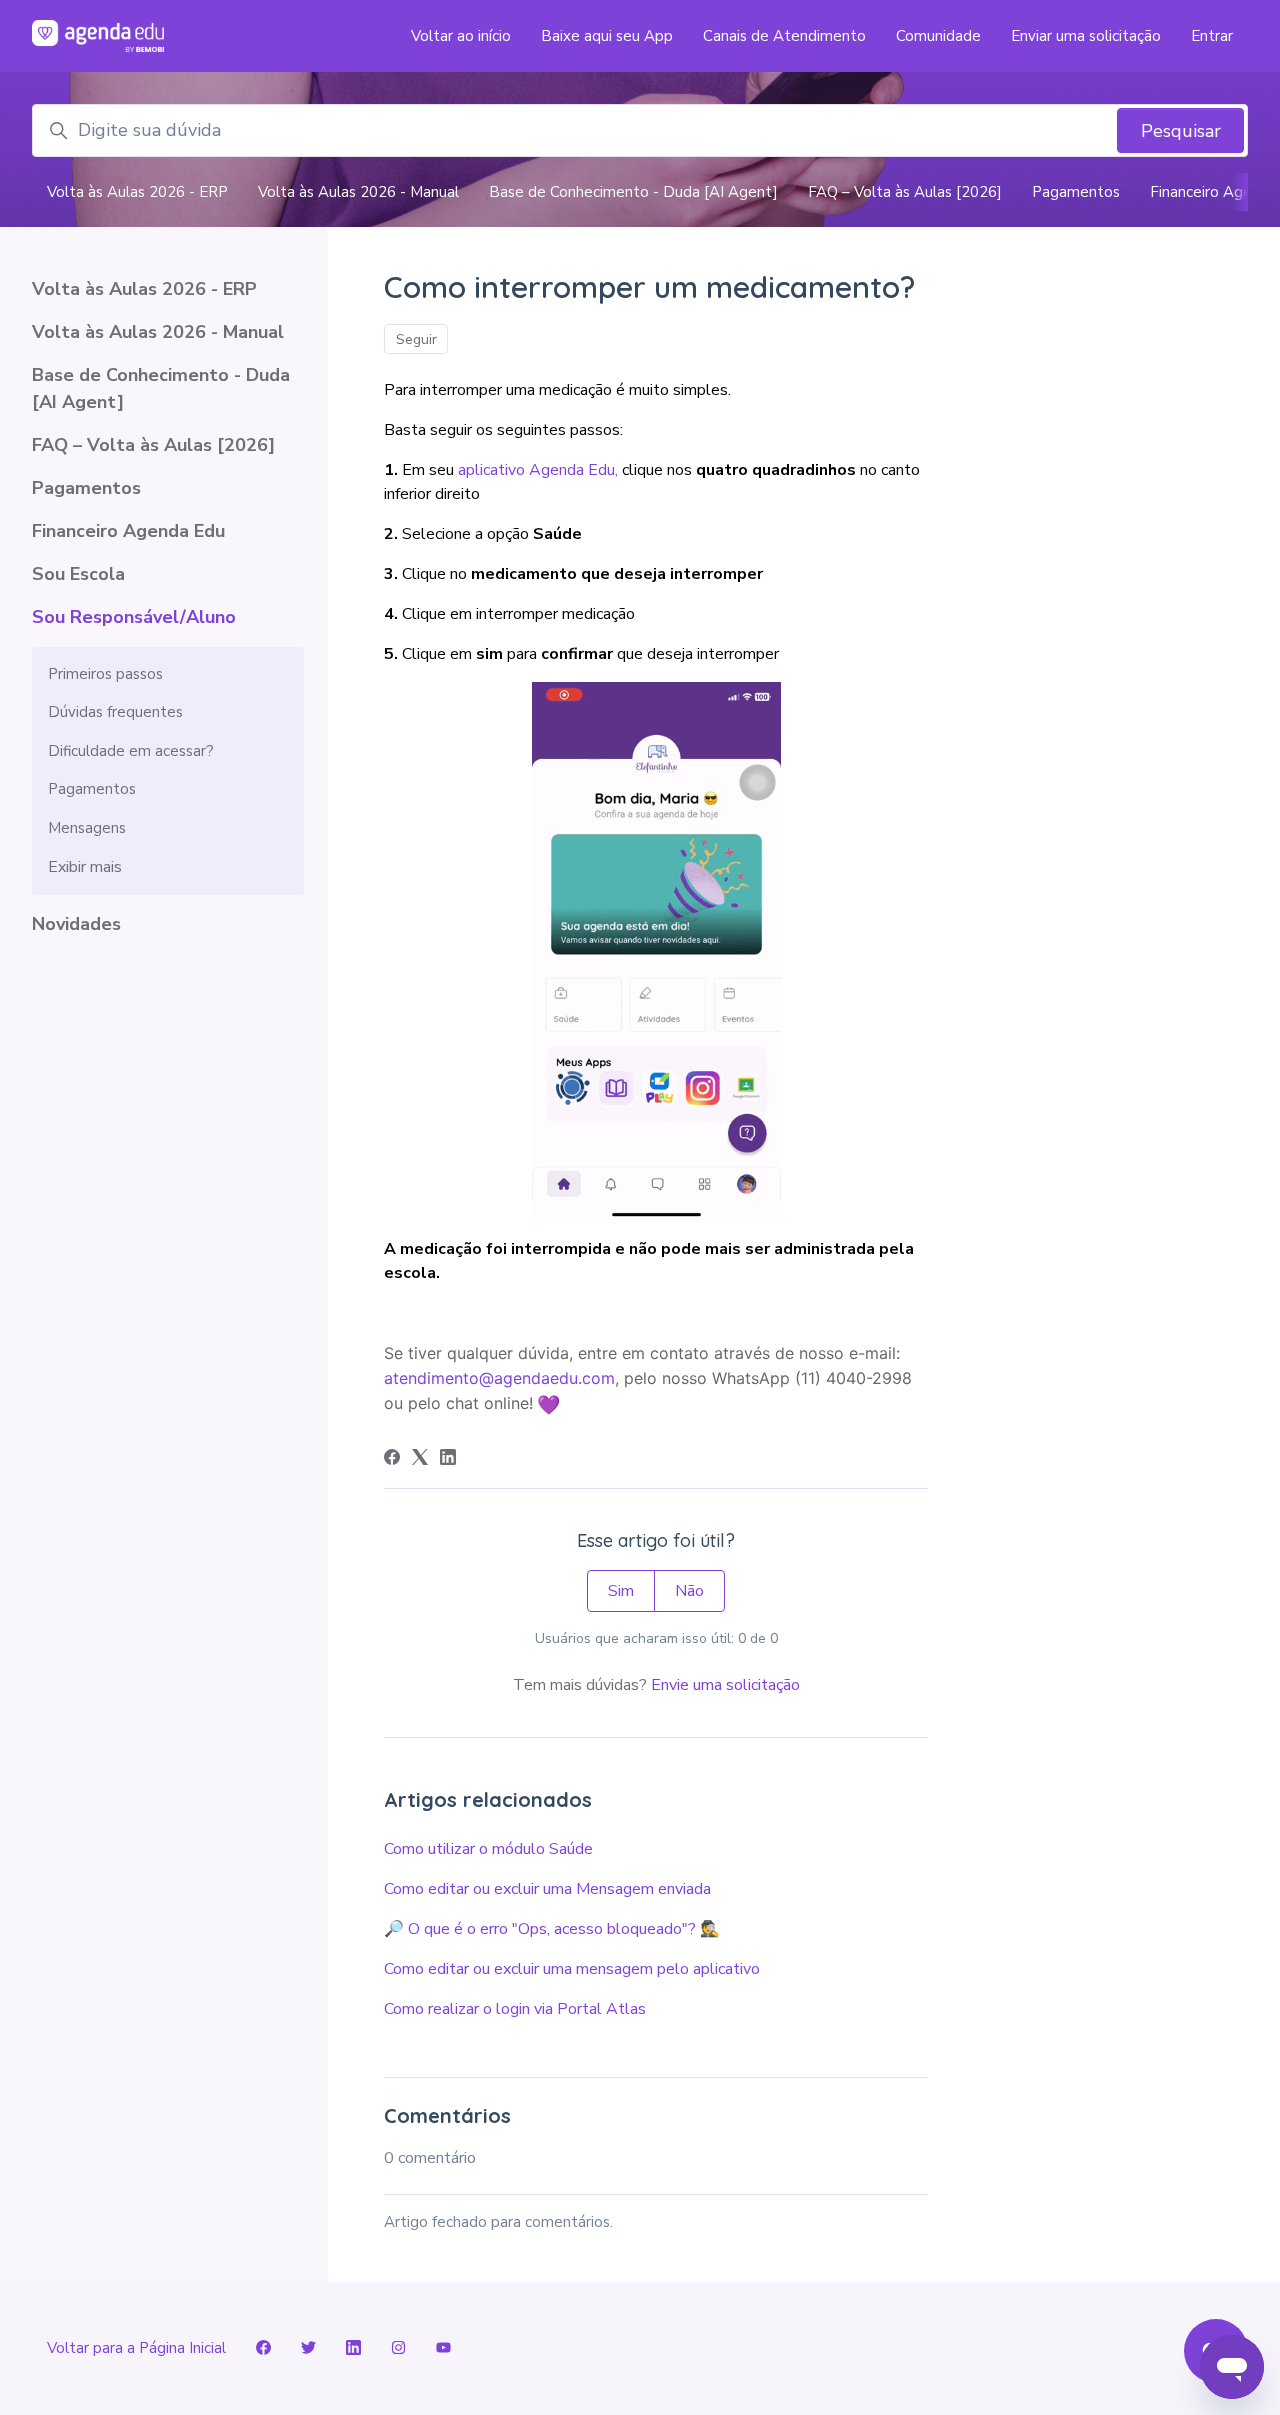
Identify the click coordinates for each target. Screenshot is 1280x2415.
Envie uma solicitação (725, 1685)
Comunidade (938, 36)
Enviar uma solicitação (1086, 36)
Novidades (76, 924)
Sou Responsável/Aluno (134, 617)
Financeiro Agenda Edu (128, 531)
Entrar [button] (1212, 36)
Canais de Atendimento (784, 36)
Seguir (416, 339)
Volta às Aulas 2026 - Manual (358, 192)
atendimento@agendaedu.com (499, 1378)
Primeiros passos (105, 674)
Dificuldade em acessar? (131, 751)
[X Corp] (420, 1460)
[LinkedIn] (448, 1460)
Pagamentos (1076, 192)
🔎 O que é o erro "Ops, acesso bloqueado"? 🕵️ (552, 1929)
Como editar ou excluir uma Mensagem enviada (547, 1889)
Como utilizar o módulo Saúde (488, 1849)
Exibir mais (85, 867)
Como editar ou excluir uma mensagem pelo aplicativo (572, 1969)
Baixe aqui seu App (607, 36)
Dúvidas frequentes (115, 712)
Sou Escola (78, 574)
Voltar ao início (461, 36)
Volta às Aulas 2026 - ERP (137, 192)
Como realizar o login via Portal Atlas (515, 2009)
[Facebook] (392, 1460)
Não (689, 1591)
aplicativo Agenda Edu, (538, 470)
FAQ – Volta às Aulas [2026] (905, 192)
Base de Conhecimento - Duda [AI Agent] (633, 192)
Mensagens (87, 828)
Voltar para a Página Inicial (136, 2348)
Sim (621, 1591)
